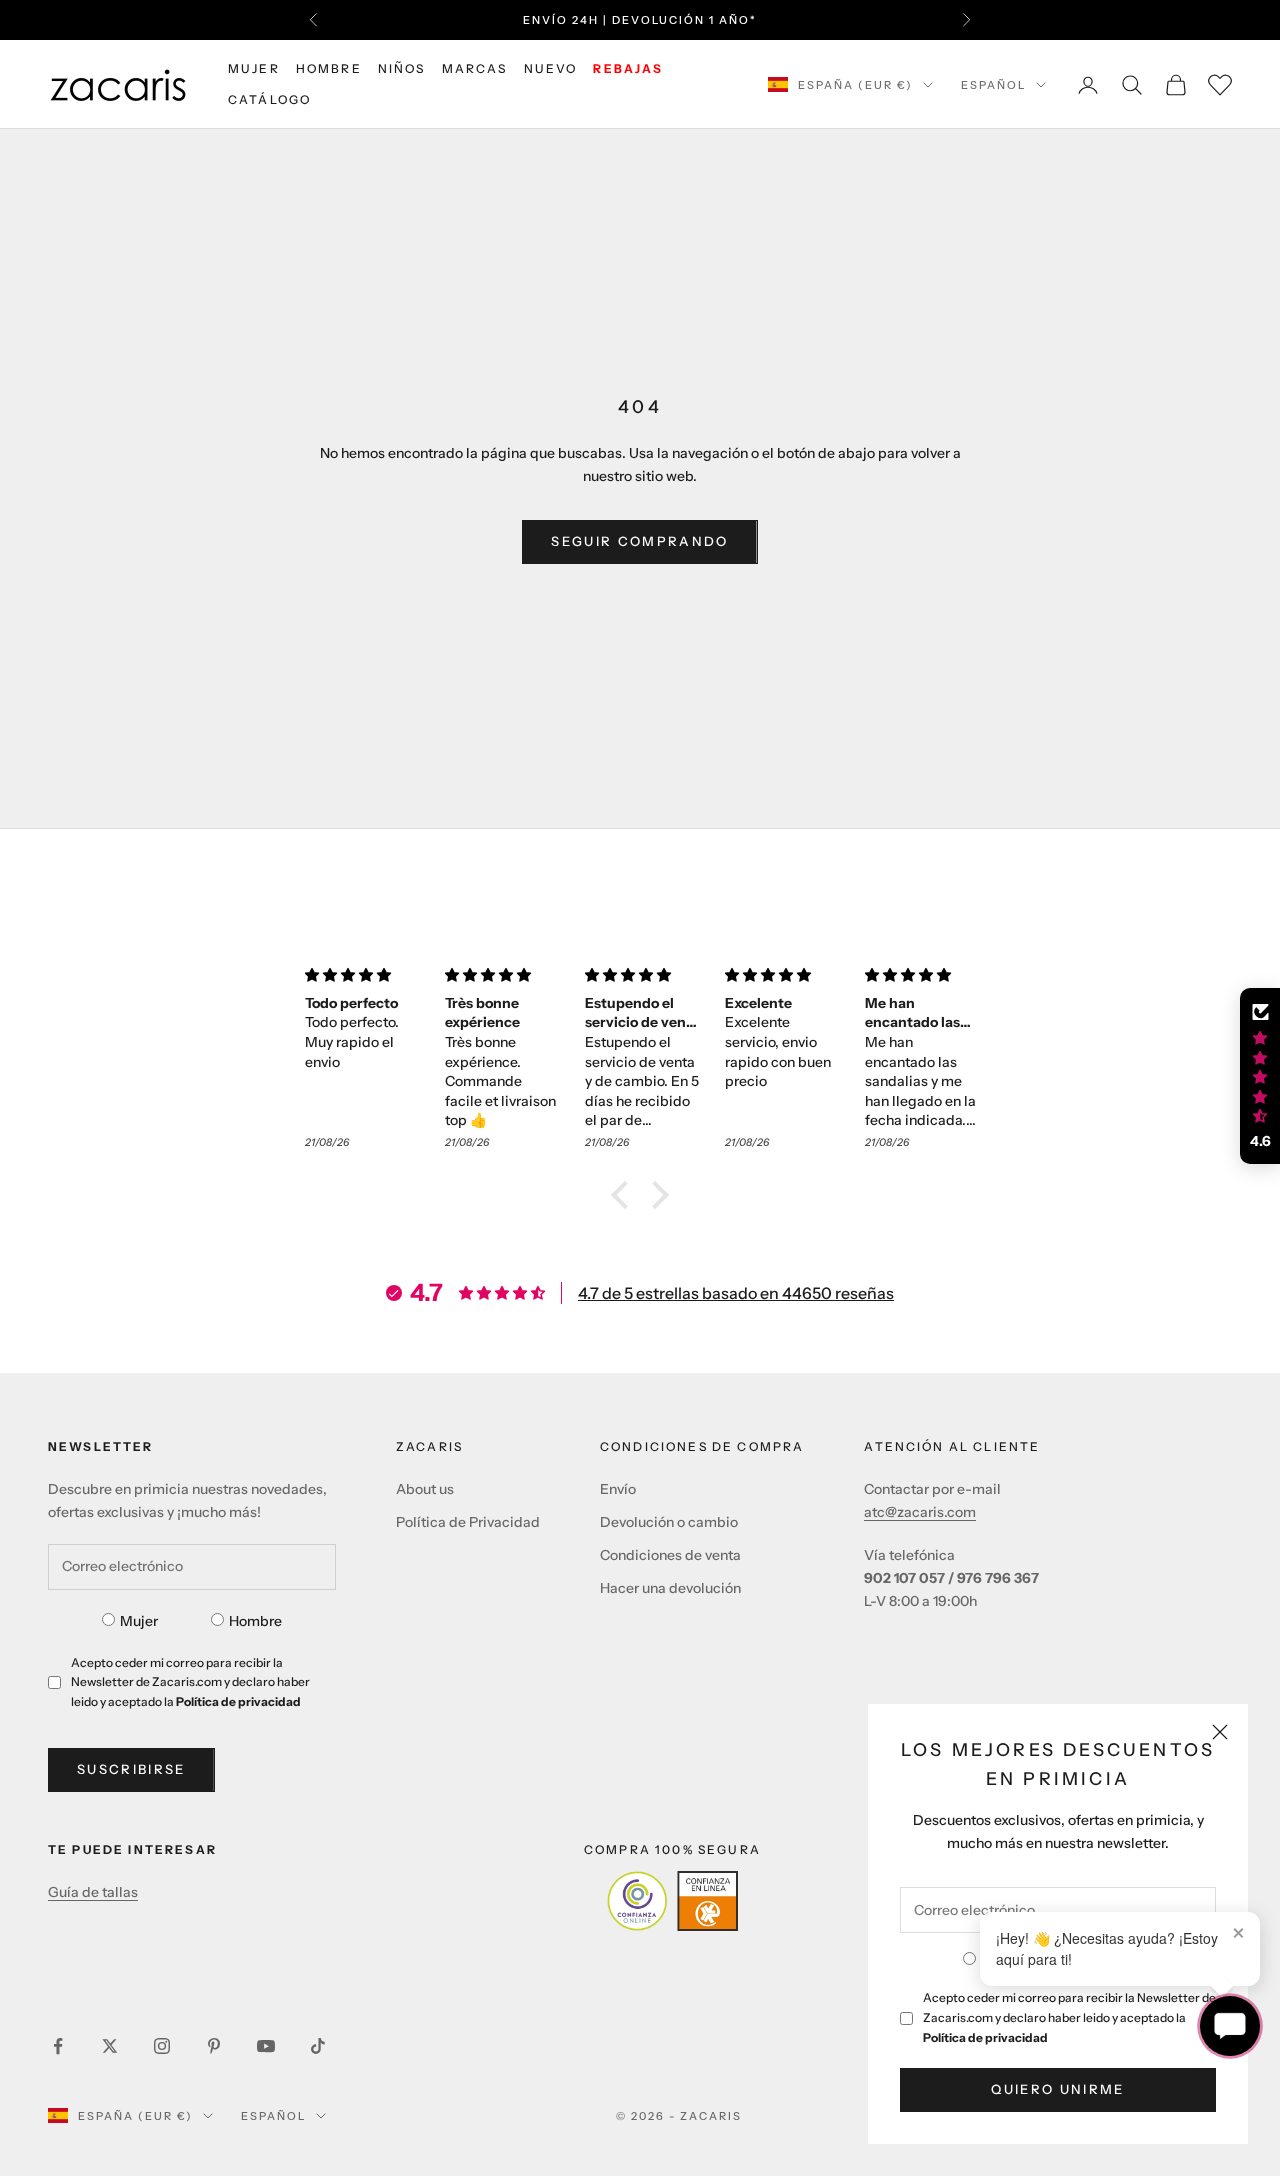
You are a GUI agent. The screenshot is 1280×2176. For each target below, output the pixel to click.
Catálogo (269, 99)
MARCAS (475, 68)
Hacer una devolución (670, 1588)
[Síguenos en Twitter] (110, 2046)
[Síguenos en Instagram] (162, 2046)
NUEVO (551, 68)
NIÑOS (402, 68)
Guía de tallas (93, 1892)
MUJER (254, 68)
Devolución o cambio (669, 1522)
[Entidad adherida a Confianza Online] (672, 1901)
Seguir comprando (639, 541)
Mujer (139, 1621)
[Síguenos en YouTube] (266, 2046)
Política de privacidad (985, 2037)
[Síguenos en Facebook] (58, 2046)
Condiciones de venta (670, 1555)
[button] (625, 1195)
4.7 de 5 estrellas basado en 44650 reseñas (736, 1293)
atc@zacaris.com (920, 1512)
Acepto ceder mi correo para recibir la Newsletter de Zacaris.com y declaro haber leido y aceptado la (1069, 2017)
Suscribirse (131, 1769)
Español (993, 85)
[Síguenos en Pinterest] (214, 2046)
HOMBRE (329, 68)
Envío (618, 1489)
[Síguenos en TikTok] (318, 2046)
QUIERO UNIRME (1057, 2089)
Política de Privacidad (468, 1522)
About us (425, 1489)
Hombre (255, 1621)
